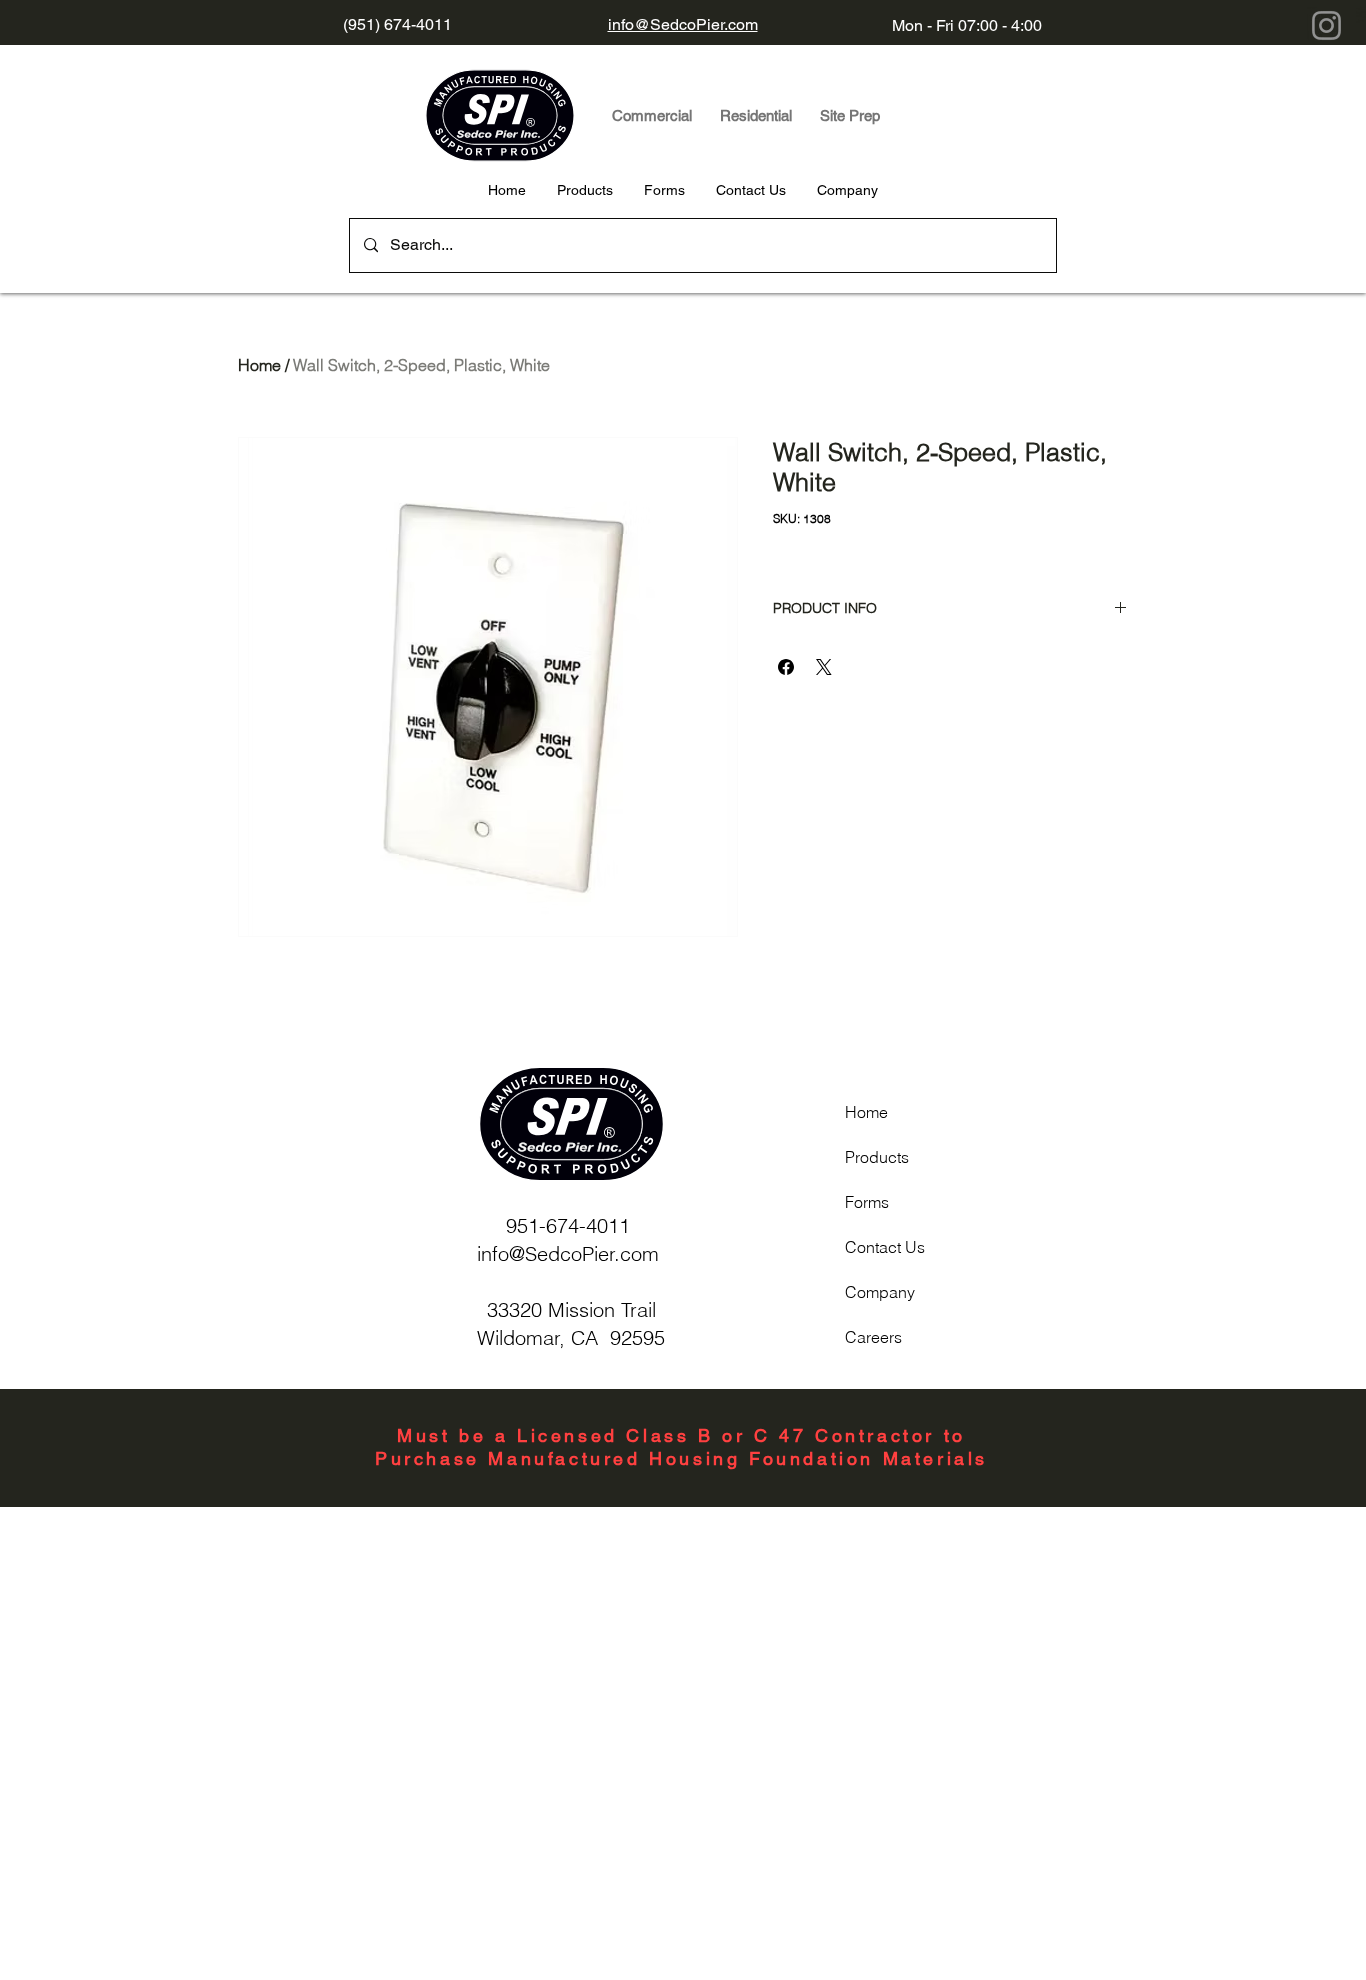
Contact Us (885, 1247)
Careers (873, 1337)
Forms (867, 1202)
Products (877, 1157)
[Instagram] (1326, 25)
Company (880, 1292)
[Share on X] (824, 667)
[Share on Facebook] (786, 667)
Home (259, 365)
